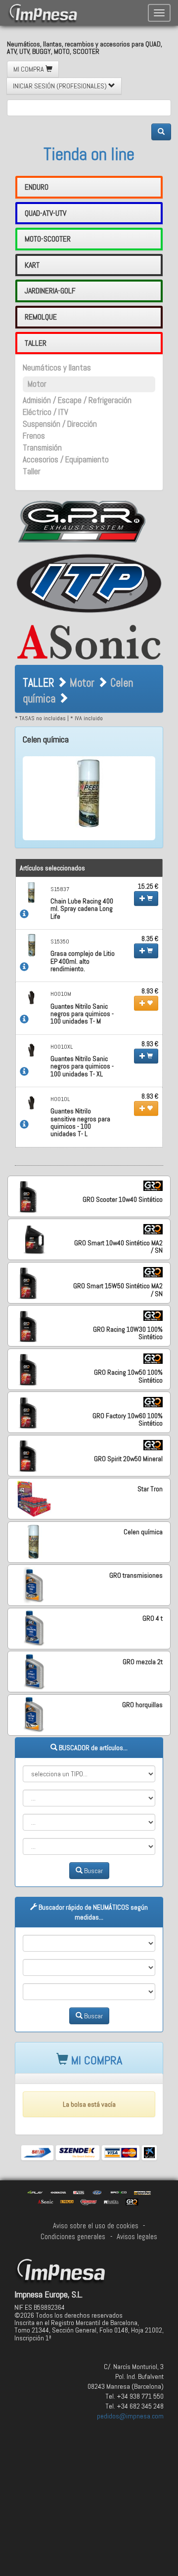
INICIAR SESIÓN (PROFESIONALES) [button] (61, 86)
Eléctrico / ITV (45, 412)
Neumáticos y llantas (57, 368)
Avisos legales (137, 2237)
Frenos (34, 436)
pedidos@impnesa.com (130, 2416)
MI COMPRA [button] (29, 69)
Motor (37, 384)
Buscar (93, 1871)
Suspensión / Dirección (60, 424)
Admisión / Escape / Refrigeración (77, 400)
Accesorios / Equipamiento (66, 460)
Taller (32, 471)
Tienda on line (89, 154)
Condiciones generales (73, 2237)
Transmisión (42, 448)
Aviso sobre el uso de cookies (96, 2226)
